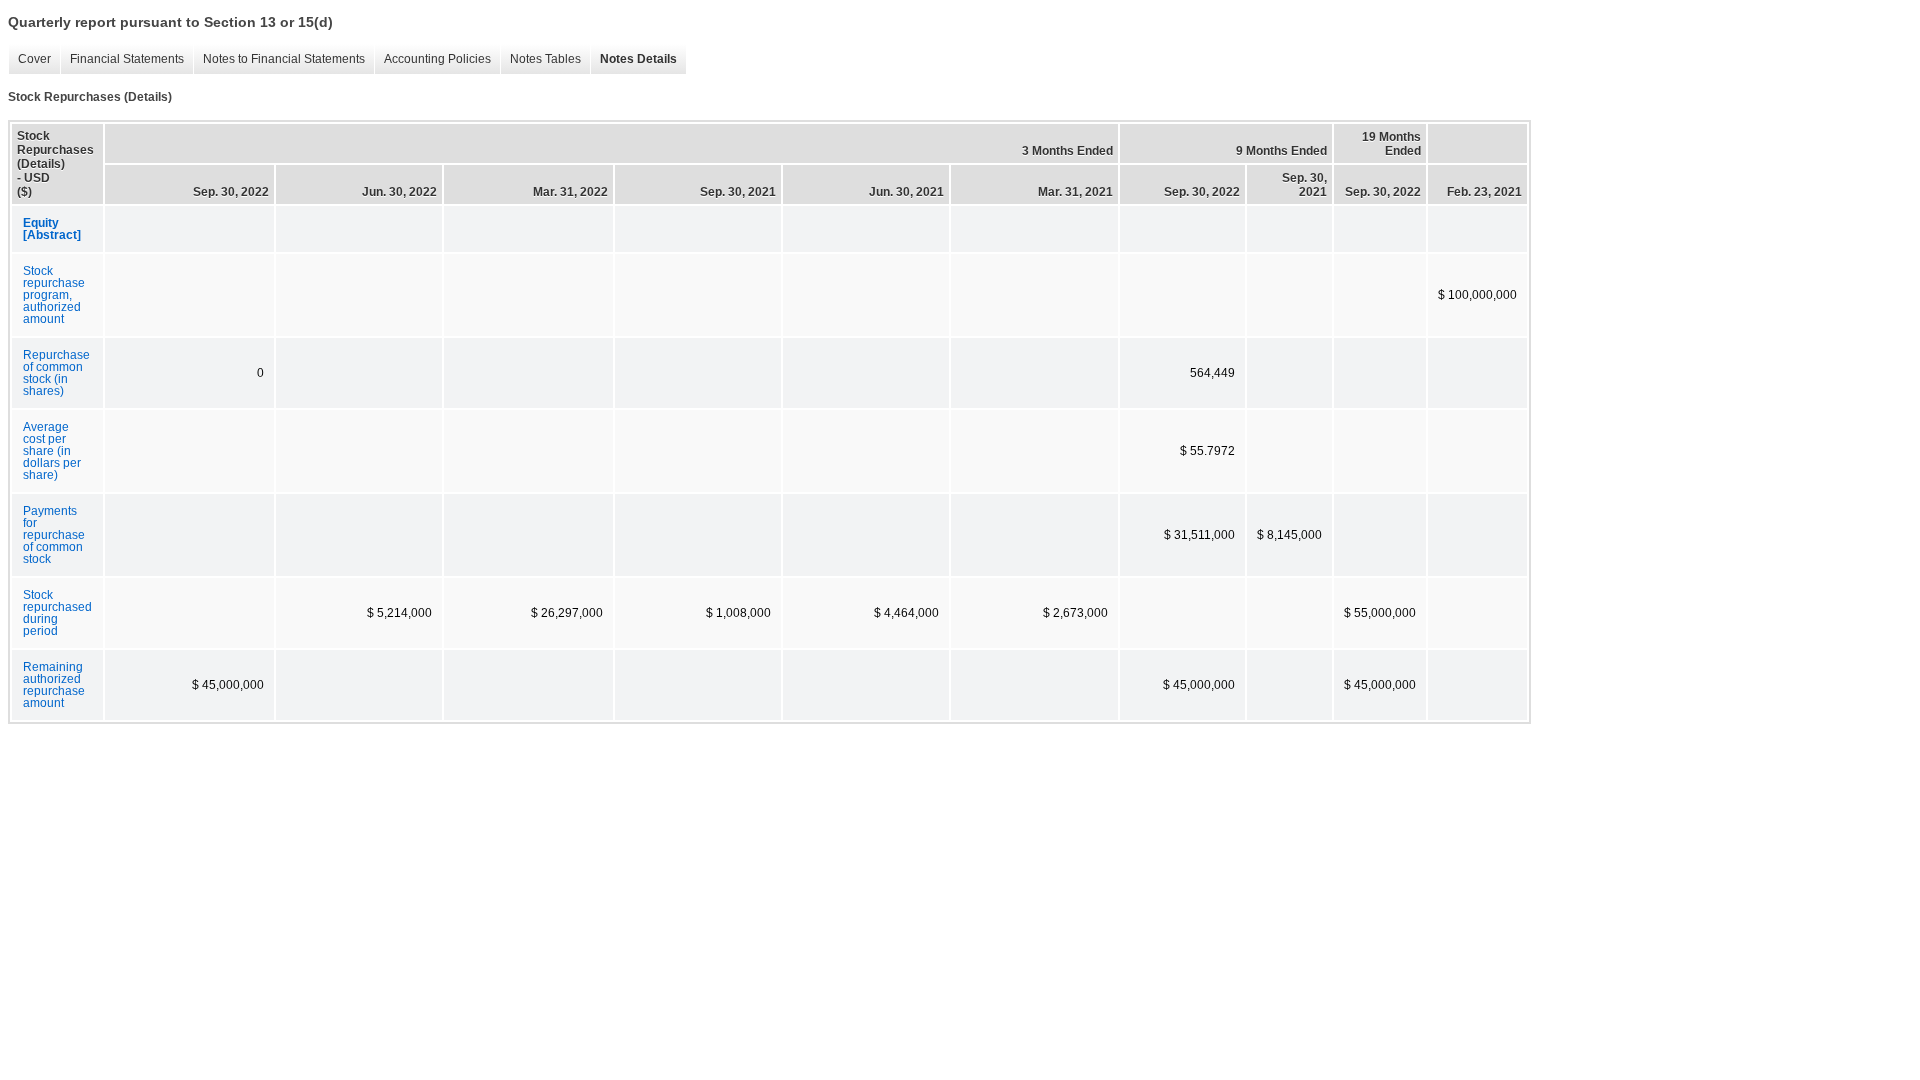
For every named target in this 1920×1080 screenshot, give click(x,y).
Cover (29, 59)
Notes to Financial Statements (279, 59)
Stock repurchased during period (57, 613)
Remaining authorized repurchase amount (54, 685)
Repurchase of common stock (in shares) (56, 373)
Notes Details (633, 59)
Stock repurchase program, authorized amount (54, 295)
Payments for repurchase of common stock (54, 535)
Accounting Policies (432, 59)
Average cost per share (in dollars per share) (52, 451)
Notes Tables (540, 59)
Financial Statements (122, 59)
